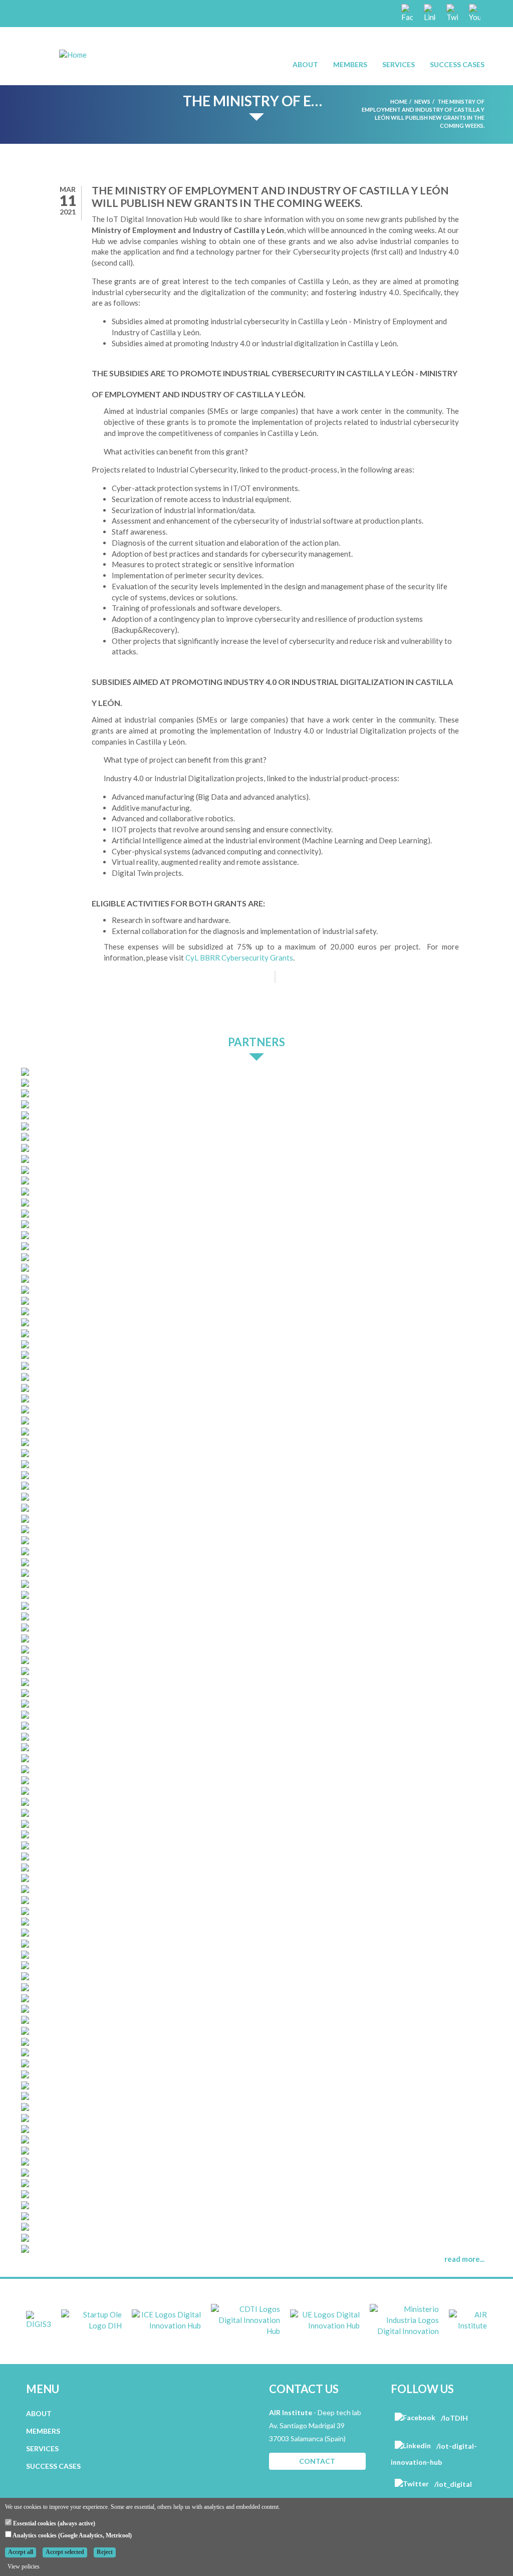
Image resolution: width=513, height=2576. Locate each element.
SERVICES (42, 2448)
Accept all (21, 2552)
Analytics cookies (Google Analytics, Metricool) (72, 2535)
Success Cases (457, 64)
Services (399, 64)
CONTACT (317, 2461)
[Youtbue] (474, 13)
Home (399, 101)
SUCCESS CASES (53, 2466)
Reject (105, 2552)
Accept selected (65, 2552)
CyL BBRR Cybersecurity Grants (239, 958)
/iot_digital (452, 2484)
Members (350, 64)
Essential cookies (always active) (53, 2523)
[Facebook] (406, 13)
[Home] (73, 54)
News (422, 101)
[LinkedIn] (429, 13)
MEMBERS (43, 2431)
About (305, 64)
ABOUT (39, 2413)
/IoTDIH (454, 2418)
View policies (24, 2566)
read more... (464, 2259)
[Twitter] (451, 13)
